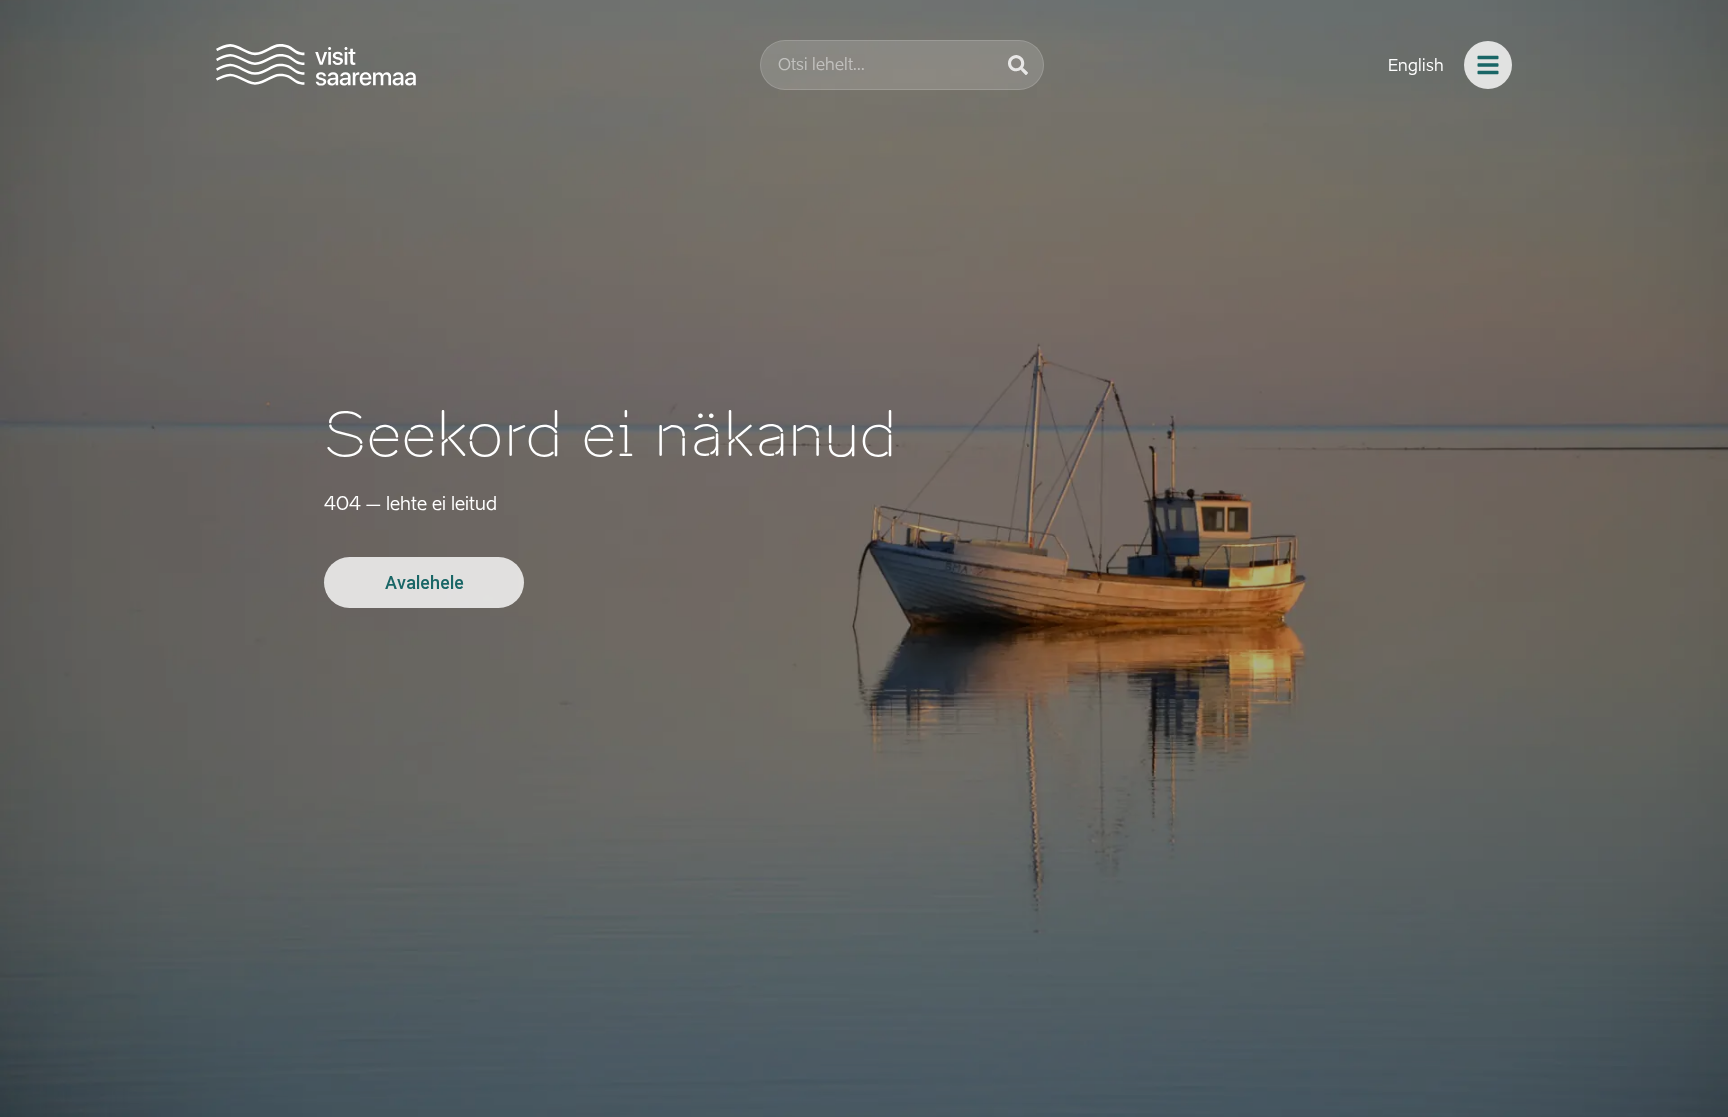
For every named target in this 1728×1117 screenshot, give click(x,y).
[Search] (1018, 65)
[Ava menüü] (1488, 65)
